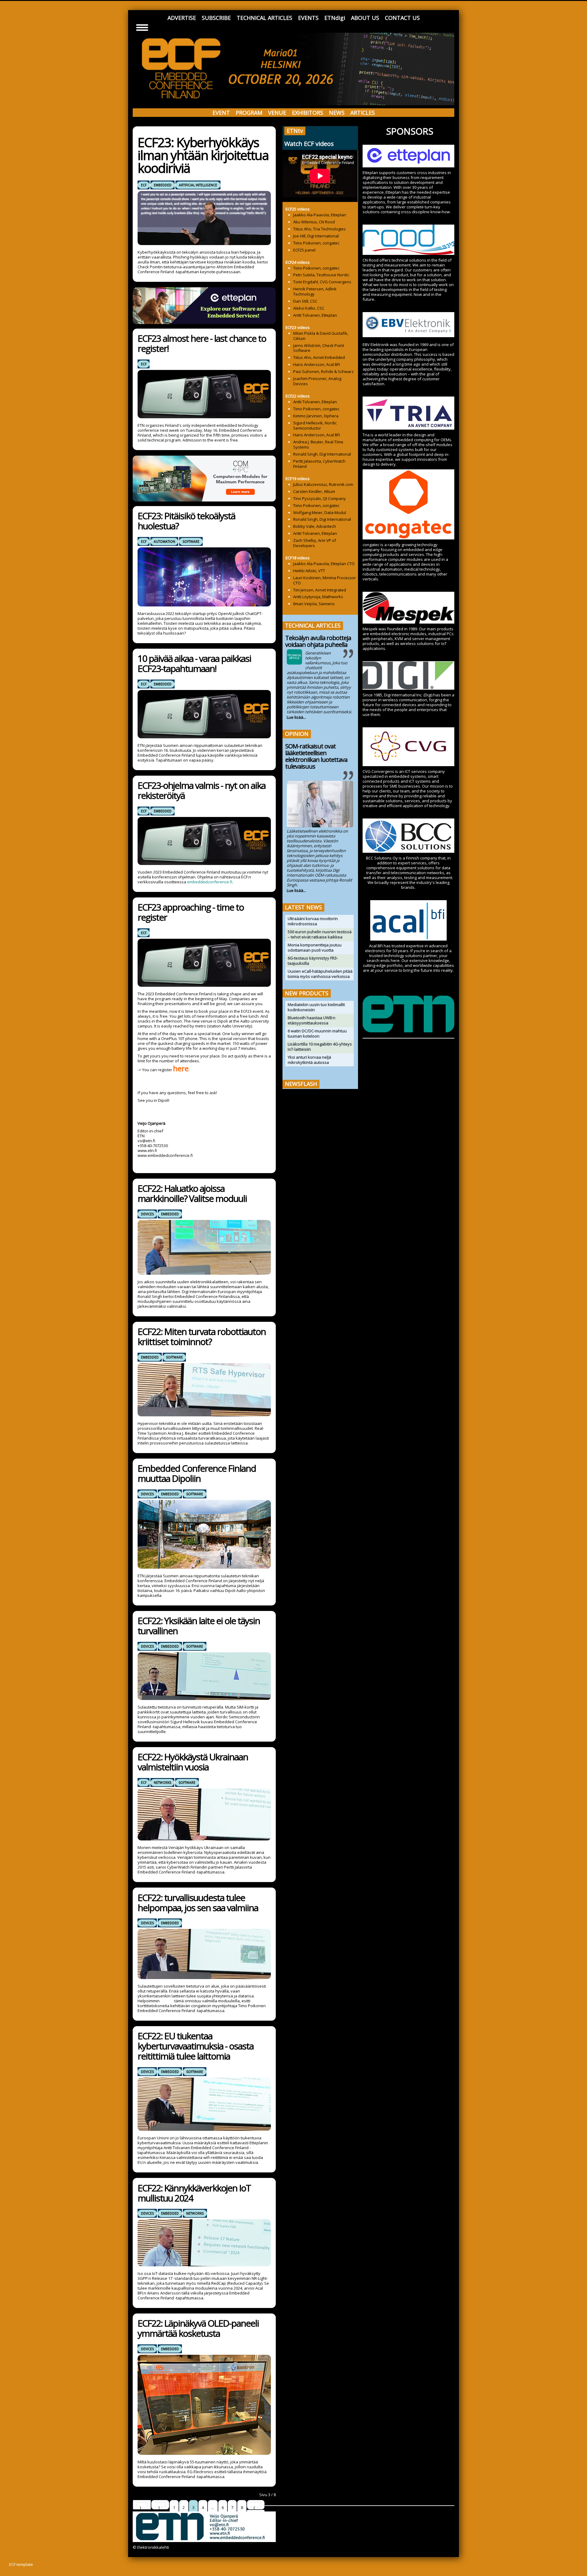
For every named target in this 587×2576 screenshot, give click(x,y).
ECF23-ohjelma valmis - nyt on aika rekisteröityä (201, 790)
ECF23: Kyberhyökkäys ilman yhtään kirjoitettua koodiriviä (203, 155)
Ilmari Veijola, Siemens (314, 604)
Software (191, 542)
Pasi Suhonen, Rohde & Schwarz (323, 371)
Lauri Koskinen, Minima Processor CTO (325, 580)
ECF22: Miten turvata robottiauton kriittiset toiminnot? (202, 1336)
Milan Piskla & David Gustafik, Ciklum (321, 336)
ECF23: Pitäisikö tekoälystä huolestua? (186, 521)
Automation (164, 542)
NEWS (337, 113)
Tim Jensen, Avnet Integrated (320, 590)
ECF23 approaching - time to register (191, 912)
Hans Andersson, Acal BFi (317, 364)
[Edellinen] (160, 2505)
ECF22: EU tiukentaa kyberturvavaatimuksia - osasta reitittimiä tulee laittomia (196, 2046)
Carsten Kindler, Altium (314, 491)
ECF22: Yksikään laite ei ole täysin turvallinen (199, 1626)
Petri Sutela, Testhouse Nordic (321, 275)
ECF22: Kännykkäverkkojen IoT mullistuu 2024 (194, 2193)
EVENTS (308, 18)
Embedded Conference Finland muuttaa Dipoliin (197, 1473)
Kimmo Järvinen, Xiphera (316, 416)
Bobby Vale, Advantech (315, 526)
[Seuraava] (256, 2505)
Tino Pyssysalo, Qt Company (319, 498)
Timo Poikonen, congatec (316, 243)
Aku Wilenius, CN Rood (314, 222)
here (181, 1068)
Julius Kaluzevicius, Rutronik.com (323, 484)
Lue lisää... (296, 717)
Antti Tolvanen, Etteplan (315, 315)
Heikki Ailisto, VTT (309, 571)
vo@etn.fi (146, 1141)
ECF (144, 185)
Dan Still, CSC (305, 301)
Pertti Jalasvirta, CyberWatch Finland (319, 464)
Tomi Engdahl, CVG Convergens (322, 282)
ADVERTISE (182, 18)
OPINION (297, 734)
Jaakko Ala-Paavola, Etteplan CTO (324, 564)
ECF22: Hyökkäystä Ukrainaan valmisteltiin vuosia (193, 1762)
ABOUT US (365, 18)
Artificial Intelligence (198, 185)
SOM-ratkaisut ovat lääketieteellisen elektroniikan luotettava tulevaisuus (316, 756)
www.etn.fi (147, 1150)
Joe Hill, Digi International (316, 236)
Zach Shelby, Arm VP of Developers (315, 543)
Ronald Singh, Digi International (322, 454)
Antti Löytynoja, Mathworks (318, 597)
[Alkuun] (142, 2505)
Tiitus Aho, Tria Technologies (319, 229)
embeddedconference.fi (210, 882)
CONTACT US (402, 18)
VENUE (277, 113)
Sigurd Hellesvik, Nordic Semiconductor (315, 425)
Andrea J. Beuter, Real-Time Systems (318, 444)
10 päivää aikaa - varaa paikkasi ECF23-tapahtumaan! (194, 663)
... (213, 2507)
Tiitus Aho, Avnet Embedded (319, 357)
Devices (147, 1214)
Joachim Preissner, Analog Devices (317, 381)
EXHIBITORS (308, 113)
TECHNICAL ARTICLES (264, 18)
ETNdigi (335, 18)
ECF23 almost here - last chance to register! (202, 343)
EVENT (221, 113)
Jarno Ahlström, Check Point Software (319, 348)
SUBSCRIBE (216, 18)
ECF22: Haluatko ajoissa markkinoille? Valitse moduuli (192, 1193)
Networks (162, 1783)
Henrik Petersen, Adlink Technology (315, 291)
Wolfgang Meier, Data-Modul (320, 513)
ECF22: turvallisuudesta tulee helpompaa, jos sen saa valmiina (198, 1903)
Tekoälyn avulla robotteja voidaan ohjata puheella (318, 641)
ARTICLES (363, 113)
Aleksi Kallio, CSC (309, 308)
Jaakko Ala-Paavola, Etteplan (320, 215)
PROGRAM (249, 113)
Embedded (163, 185)
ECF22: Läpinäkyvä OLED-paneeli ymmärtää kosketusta (198, 2328)
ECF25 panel (304, 250)
